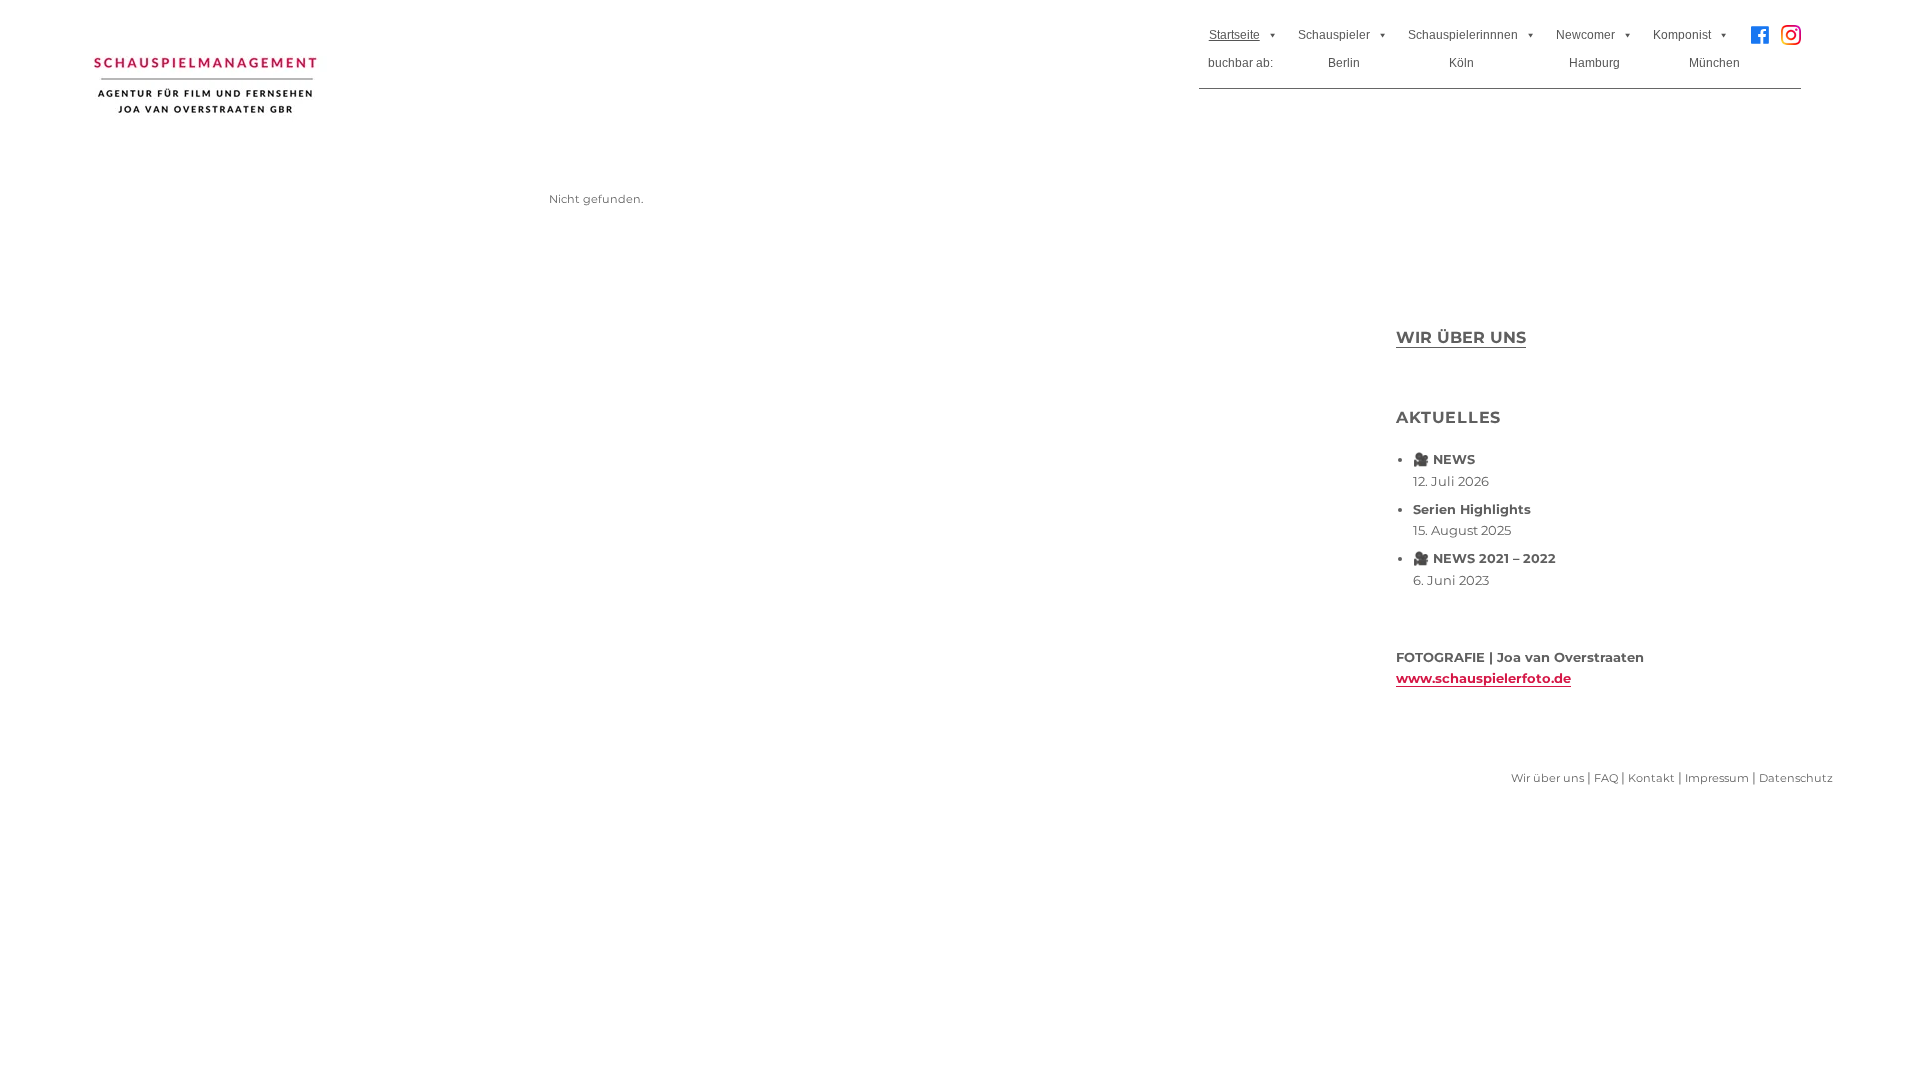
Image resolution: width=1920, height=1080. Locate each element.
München (1714, 63)
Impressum (1717, 778)
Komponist (1682, 35)
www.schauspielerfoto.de (1483, 678)
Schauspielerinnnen (1463, 35)
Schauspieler (1334, 35)
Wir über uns (1461, 337)
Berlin (1344, 63)
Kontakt (1651, 778)
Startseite (1234, 35)
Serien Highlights (1472, 509)
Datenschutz (1796, 778)
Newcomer (1585, 35)
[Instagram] (1791, 42)
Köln (1461, 63)
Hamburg (1594, 63)
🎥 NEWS (1444, 459)
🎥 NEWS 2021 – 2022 (1484, 558)
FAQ (1606, 778)
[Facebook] (1760, 35)
